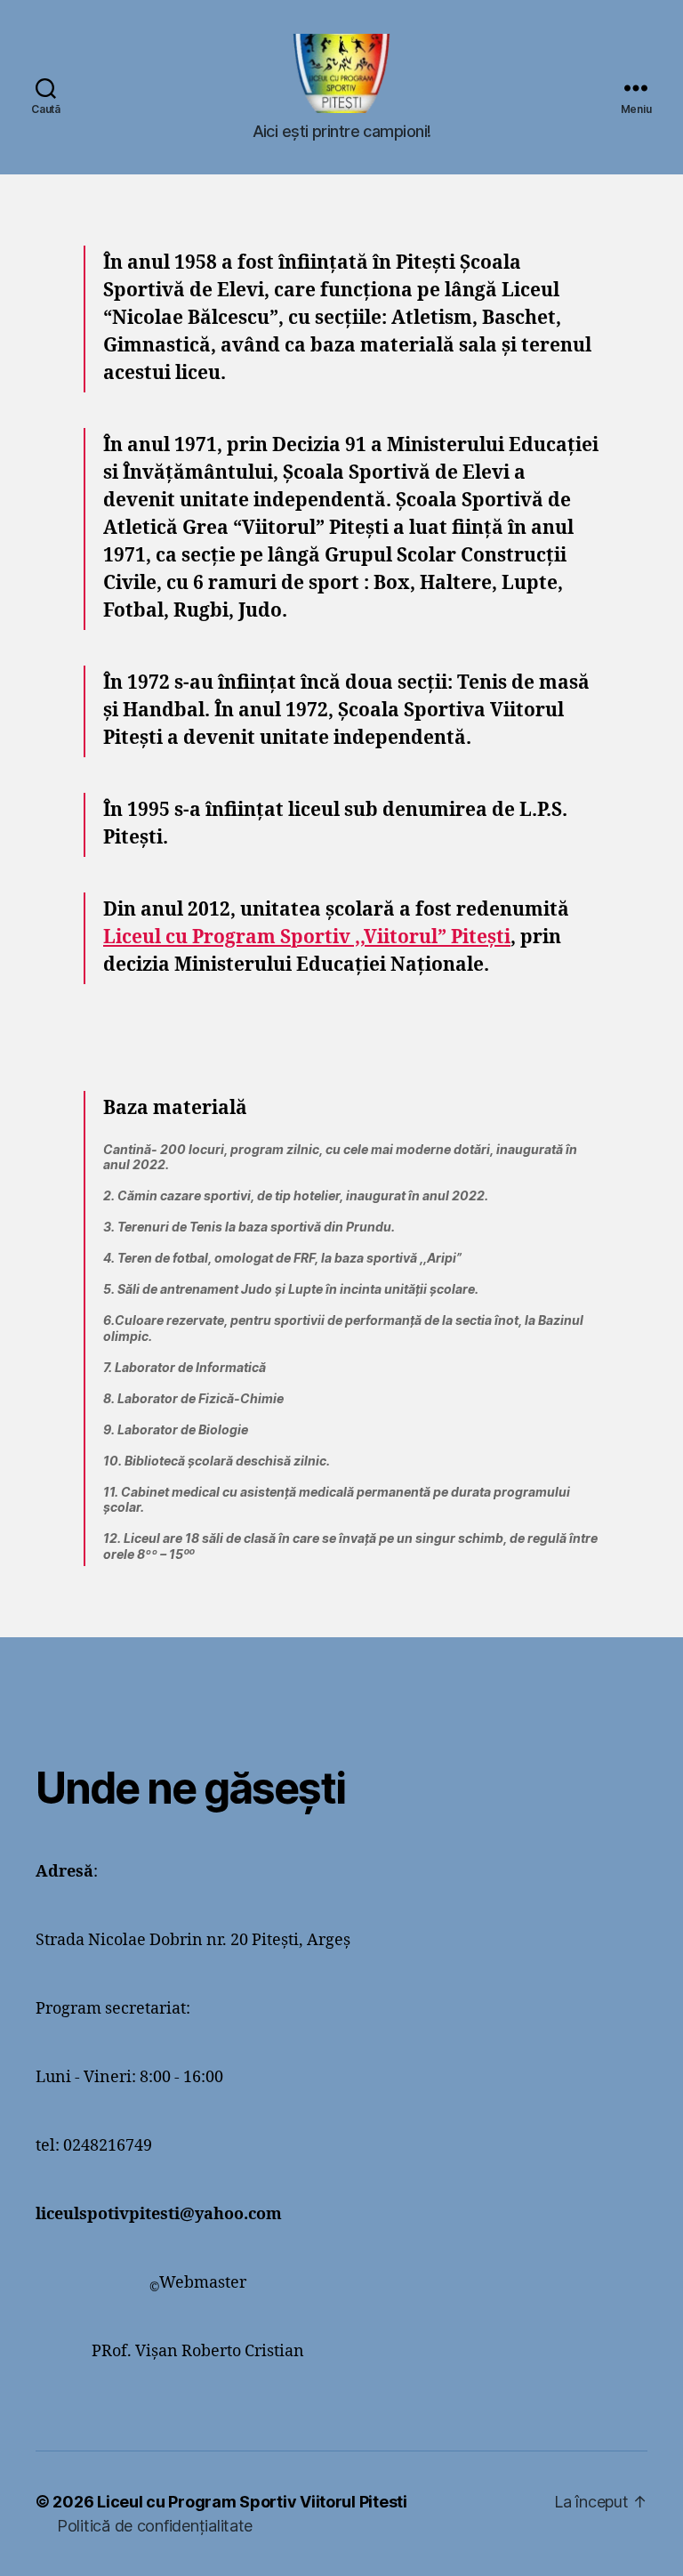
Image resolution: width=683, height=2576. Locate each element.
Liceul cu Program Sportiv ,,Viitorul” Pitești (307, 937)
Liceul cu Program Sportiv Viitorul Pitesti (252, 2502)
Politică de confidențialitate (155, 2526)
